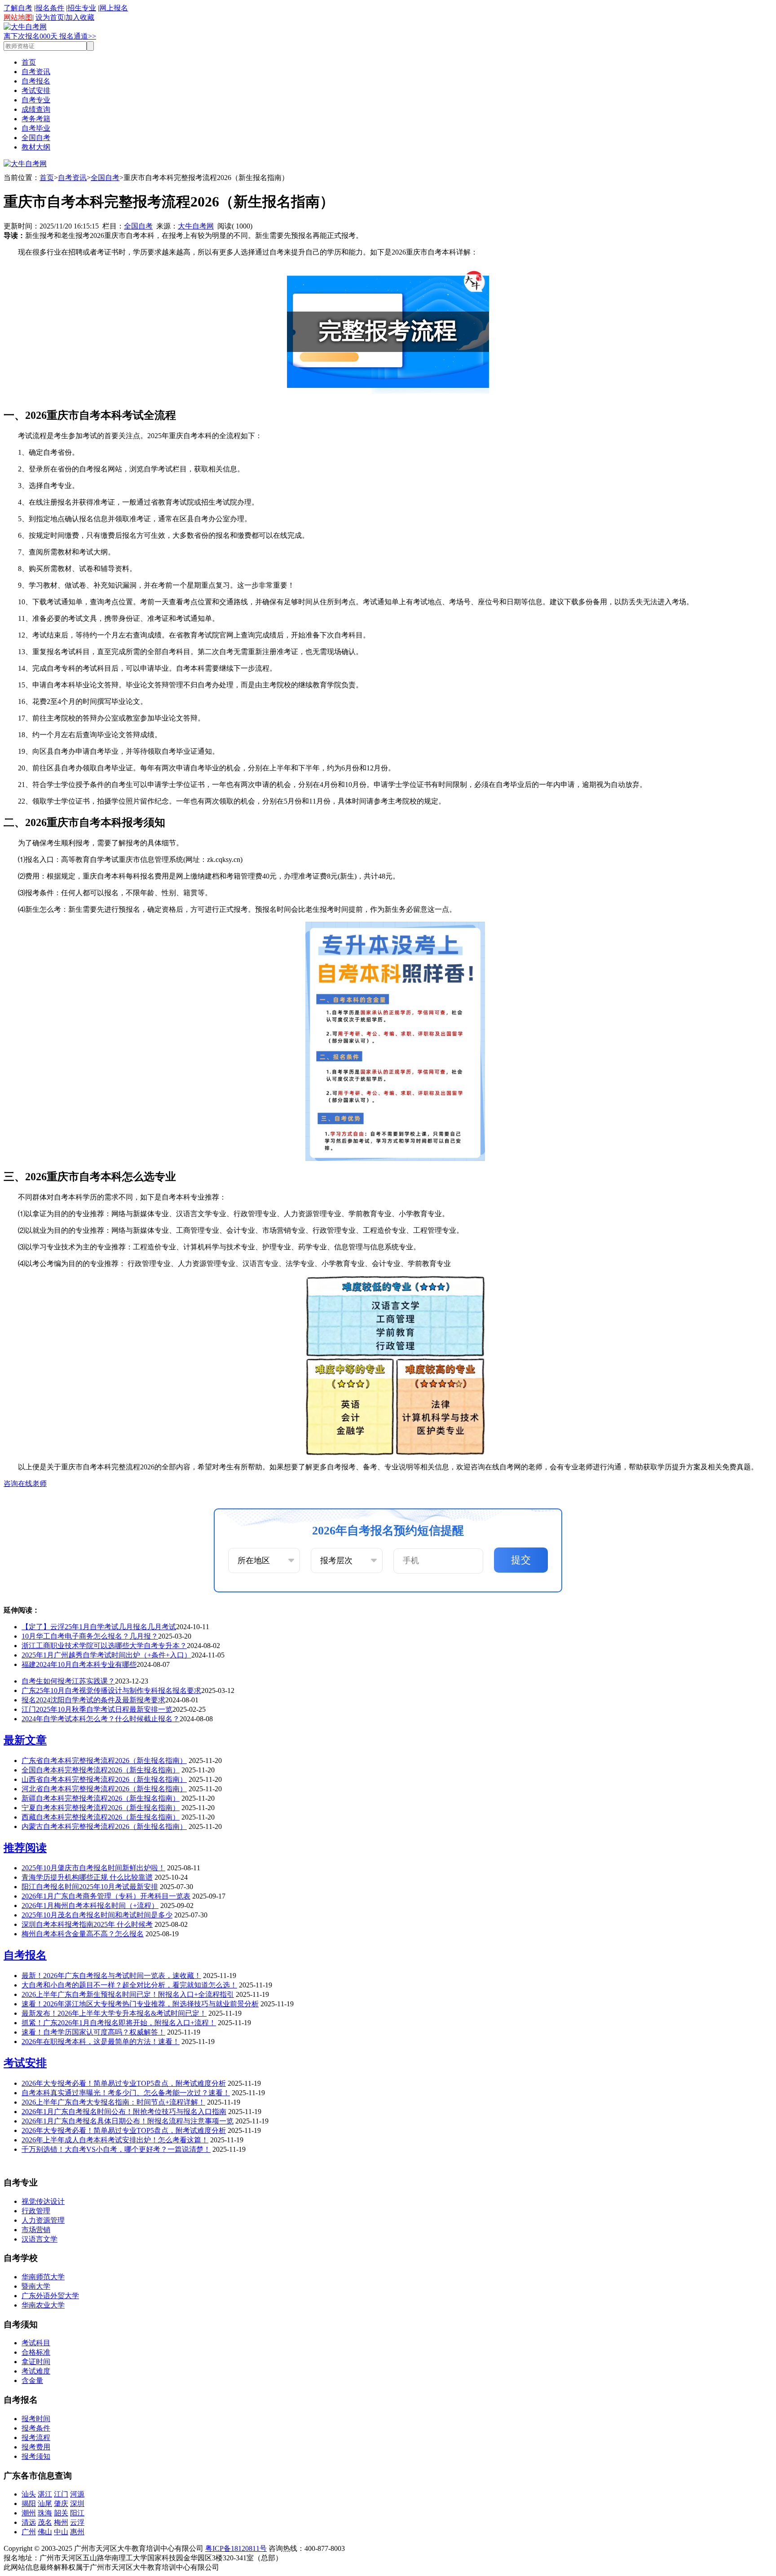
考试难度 (36, 2371)
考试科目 (36, 2343)
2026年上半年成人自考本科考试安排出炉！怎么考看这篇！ (115, 2140)
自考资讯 (36, 72)
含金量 (32, 2380)
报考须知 (36, 2456)
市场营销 (36, 2230)
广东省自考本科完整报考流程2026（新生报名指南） (104, 1761)
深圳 (77, 2503)
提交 (521, 1560)
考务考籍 (36, 119)
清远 (29, 2522)
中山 (61, 2532)
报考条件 (36, 2428)
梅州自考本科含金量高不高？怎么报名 (83, 1934)
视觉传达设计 (43, 2201)
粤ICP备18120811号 (236, 2548)
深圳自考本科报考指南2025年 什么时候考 (87, 1924)
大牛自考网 (196, 226)
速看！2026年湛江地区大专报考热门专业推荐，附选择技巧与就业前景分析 (140, 2004)
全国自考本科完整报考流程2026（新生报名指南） (101, 1770)
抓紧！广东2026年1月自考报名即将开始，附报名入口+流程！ (119, 2023)
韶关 (61, 2513)
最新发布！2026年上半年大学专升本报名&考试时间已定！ (114, 2013)
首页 (29, 62)
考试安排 (36, 90)
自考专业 (36, 100)
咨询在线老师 (25, 1484)
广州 (29, 2532)
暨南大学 (36, 2286)
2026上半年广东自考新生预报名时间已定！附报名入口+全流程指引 (128, 1994)
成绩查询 (36, 109)
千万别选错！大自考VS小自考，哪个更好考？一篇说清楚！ (116, 2149)
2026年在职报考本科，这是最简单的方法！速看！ (101, 2042)
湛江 (45, 2494)
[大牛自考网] (25, 27)
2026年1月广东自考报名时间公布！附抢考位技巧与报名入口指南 (124, 2112)
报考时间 (36, 2419)
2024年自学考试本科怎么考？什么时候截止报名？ (101, 1719)
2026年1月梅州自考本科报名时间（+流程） (90, 1906)
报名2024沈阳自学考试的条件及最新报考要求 (93, 1700)
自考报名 (36, 81)
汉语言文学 (40, 2239)
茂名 (45, 2522)
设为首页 (50, 17)
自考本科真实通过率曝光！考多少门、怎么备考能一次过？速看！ (126, 2093)
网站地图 (18, 17)
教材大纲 (36, 147)
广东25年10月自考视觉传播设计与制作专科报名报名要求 (111, 1690)
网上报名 (114, 8)
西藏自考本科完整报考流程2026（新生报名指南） (101, 1817)
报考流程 (36, 2438)
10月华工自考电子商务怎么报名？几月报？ (90, 1636)
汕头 (29, 2494)
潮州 (29, 2513)
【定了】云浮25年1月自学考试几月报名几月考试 (99, 1627)
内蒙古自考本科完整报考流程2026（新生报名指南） (104, 1826)
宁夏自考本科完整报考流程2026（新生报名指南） (101, 1808)
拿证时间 (36, 2362)
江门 (61, 2494)
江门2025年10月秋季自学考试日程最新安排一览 (97, 1709)
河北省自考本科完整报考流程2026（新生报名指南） (104, 1789)
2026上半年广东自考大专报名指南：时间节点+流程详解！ (113, 2102)
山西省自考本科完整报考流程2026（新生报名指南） (104, 1779)
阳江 (77, 2513)
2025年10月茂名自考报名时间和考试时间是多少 (97, 1915)
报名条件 (50, 8)
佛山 (45, 2532)
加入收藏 (80, 17)
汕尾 (45, 2503)
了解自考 (18, 8)
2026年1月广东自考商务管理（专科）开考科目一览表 (106, 1896)
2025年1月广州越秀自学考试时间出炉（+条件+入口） (106, 1655)
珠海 (45, 2513)
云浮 (77, 2522)
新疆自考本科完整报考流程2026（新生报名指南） (101, 1798)
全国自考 (36, 138)
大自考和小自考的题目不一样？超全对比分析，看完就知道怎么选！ (129, 1985)
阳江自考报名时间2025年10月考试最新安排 (90, 1887)
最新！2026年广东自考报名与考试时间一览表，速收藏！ (111, 1976)
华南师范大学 (43, 2277)
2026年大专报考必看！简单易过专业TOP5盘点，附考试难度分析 (124, 2083)
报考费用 (36, 2447)
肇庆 (61, 2503)
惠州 (77, 2532)
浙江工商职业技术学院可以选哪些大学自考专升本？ (104, 1646)
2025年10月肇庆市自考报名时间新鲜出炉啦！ (93, 1868)
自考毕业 (36, 128)
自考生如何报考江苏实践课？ (68, 1681)
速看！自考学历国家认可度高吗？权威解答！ (93, 2032)
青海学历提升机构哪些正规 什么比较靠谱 (87, 1877)
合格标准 (36, 2352)
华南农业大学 (43, 2305)
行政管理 (36, 2211)
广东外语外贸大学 (50, 2296)
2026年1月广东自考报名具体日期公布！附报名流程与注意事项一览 (128, 2121)
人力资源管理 (43, 2220)
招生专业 (82, 8)
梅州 (61, 2522)
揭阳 (29, 2503)
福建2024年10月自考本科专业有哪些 (79, 1664)
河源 (77, 2494)
